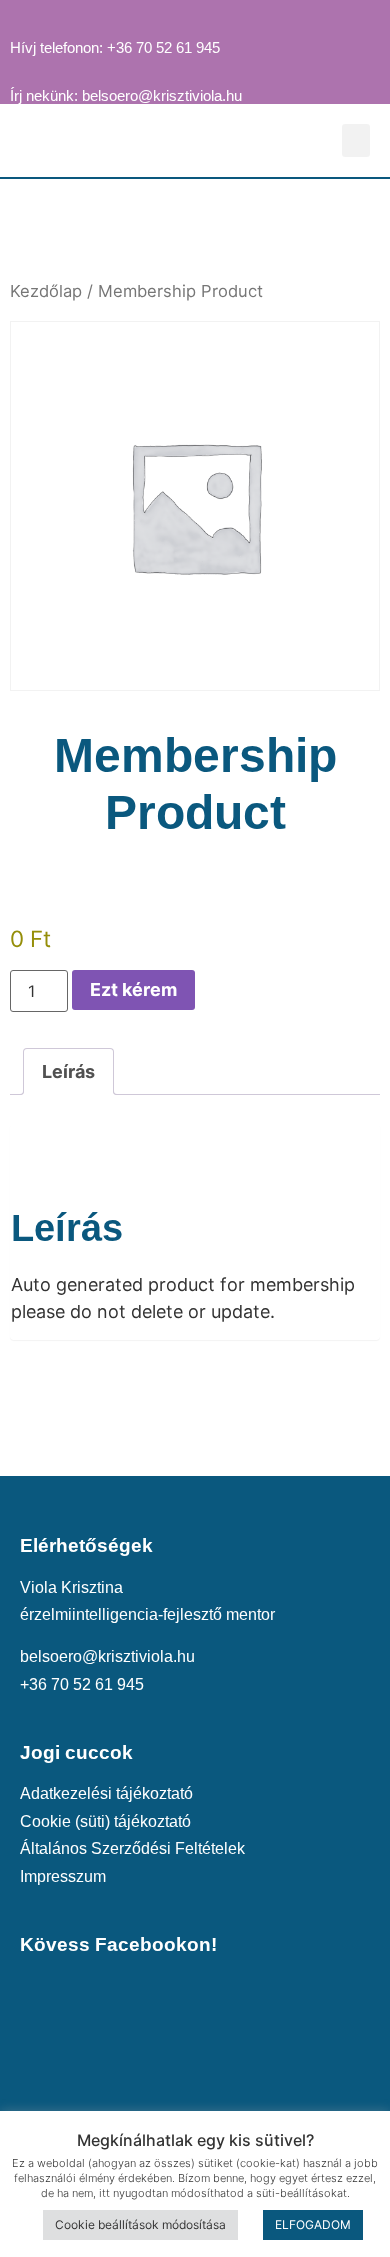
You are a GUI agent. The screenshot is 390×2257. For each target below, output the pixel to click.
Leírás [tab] (68, 1071)
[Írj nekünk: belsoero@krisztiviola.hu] (19, 67)
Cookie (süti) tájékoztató (105, 1821)
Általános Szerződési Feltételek (132, 1848)
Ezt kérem (133, 989)
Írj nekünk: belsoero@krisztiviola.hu (126, 96)
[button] (356, 140)
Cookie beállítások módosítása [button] (140, 2224)
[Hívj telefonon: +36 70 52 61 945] (19, 19)
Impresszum (63, 1876)
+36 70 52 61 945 (82, 1684)
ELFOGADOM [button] (313, 2224)
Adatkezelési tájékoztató (106, 1793)
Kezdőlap (46, 291)
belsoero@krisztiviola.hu (107, 1656)
